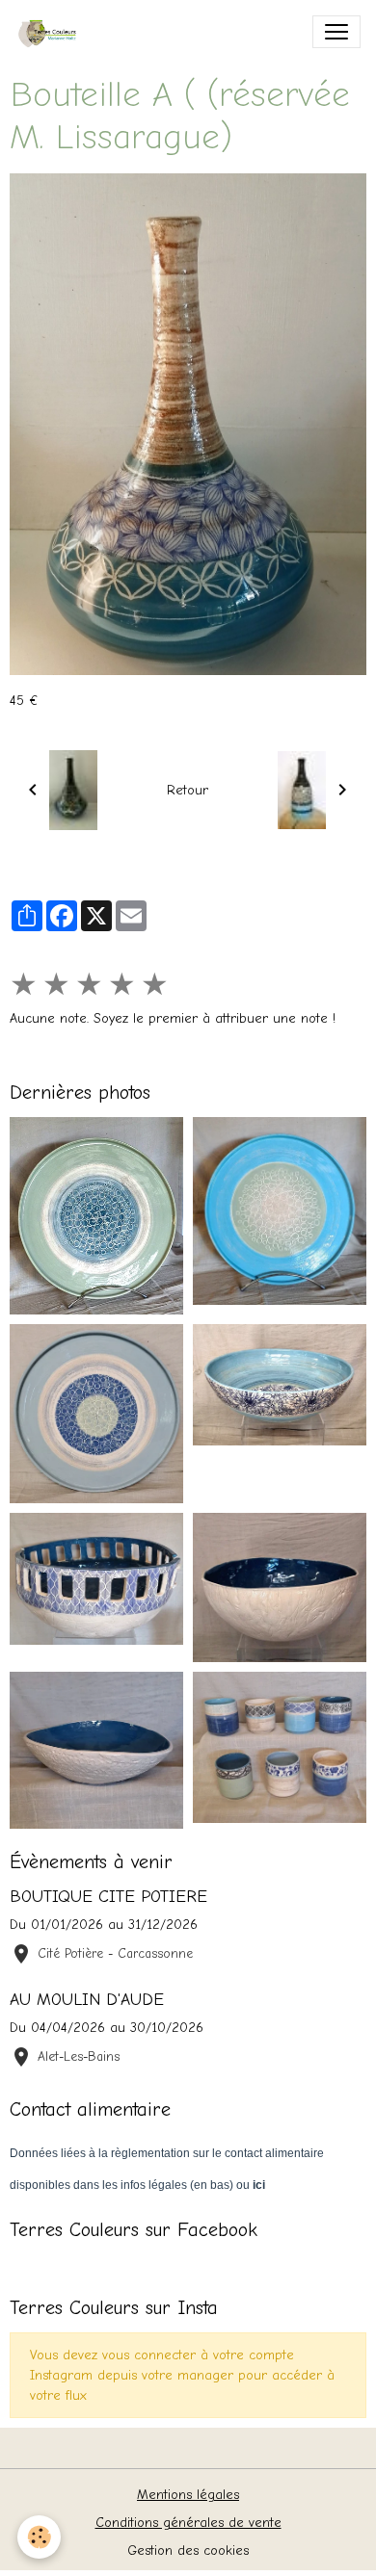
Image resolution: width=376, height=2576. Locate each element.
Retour (188, 790)
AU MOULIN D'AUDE (87, 1999)
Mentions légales (188, 2495)
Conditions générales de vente (188, 2523)
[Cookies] (39, 2537)
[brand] (54, 32)
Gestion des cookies (188, 2550)
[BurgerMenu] (336, 32)
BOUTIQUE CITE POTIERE (108, 1896)
